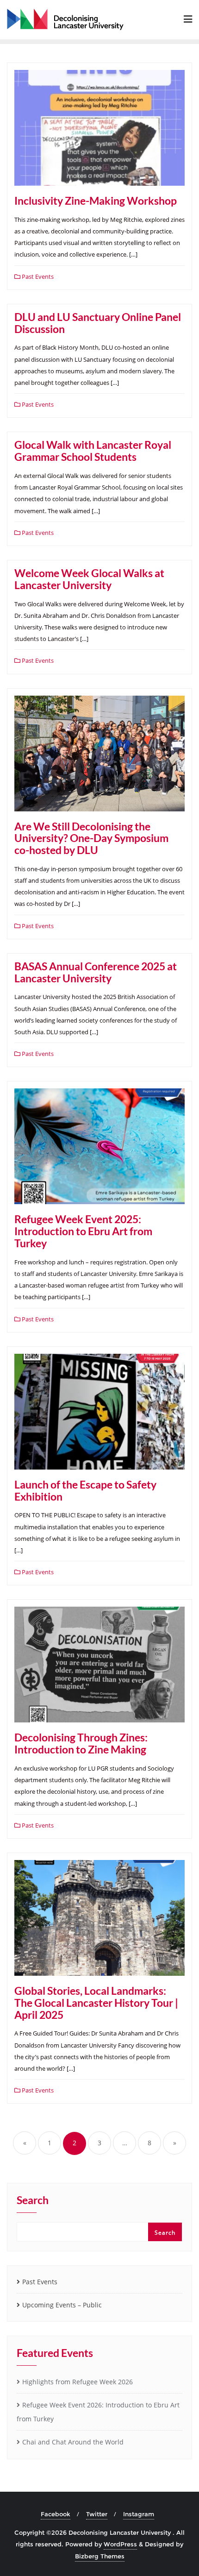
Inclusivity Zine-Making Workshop (96, 201)
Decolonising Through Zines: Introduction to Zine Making (81, 1743)
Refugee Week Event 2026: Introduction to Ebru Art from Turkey (98, 2412)
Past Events (37, 276)
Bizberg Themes (100, 2556)
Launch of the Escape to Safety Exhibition (85, 1490)
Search (33, 2201)
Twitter (97, 2514)
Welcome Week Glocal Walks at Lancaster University (89, 579)
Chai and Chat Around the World (73, 2442)
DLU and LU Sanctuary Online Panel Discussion (98, 323)
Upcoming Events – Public (62, 2305)
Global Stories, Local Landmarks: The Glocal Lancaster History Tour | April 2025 (96, 2003)
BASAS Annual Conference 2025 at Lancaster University (96, 972)
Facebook (56, 2514)
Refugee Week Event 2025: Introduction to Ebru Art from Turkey (83, 1231)
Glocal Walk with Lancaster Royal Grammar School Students (93, 451)
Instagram (139, 2514)
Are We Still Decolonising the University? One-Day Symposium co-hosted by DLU (91, 838)
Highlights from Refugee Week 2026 (78, 2382)
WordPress (120, 2544)
